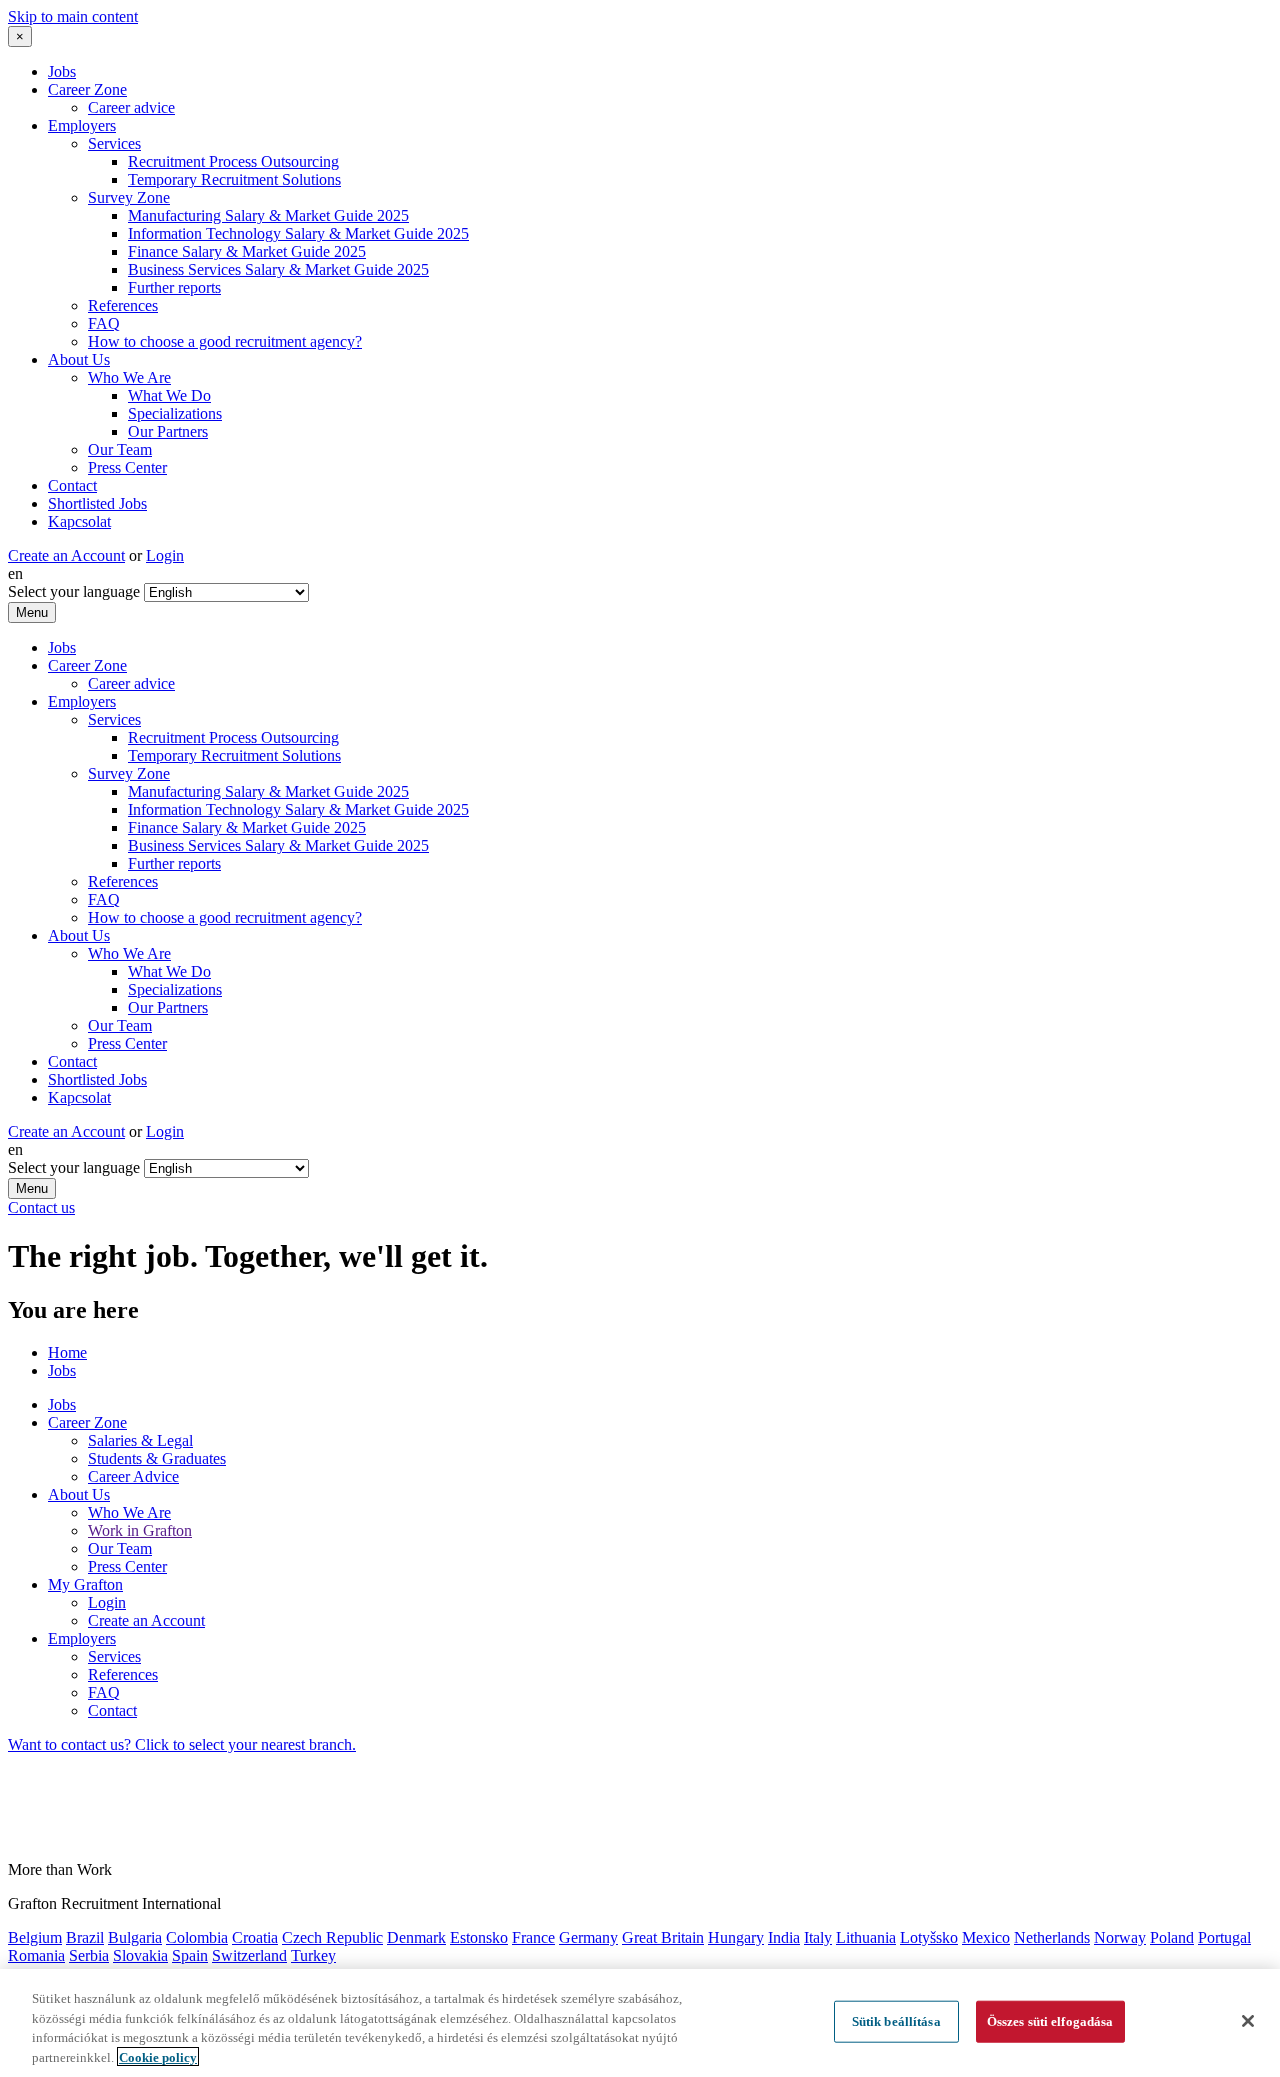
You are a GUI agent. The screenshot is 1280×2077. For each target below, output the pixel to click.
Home (67, 1352)
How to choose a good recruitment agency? (225, 341)
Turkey (313, 1955)
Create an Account (66, 555)
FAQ (104, 323)
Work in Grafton (140, 1530)
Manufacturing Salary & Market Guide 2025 (268, 215)
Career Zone (87, 89)
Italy (818, 1937)
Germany (588, 1937)
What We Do (169, 395)
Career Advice (133, 1476)
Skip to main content (73, 16)
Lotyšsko (929, 1937)
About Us (79, 359)
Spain (190, 1955)
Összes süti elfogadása (1050, 2021)
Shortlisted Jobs (97, 503)
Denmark (416, 1937)
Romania (36, 1955)
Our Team (120, 449)
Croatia (255, 1937)
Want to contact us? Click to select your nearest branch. (182, 1744)
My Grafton (85, 1584)
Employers (82, 125)
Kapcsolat (79, 521)
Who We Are (129, 377)
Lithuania (866, 1937)
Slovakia (140, 1955)
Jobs (62, 71)
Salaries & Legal (140, 1440)
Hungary (736, 1937)
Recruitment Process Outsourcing (233, 161)
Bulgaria (135, 1937)
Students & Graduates (157, 1458)
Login (165, 555)
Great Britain (663, 1937)
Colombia (197, 1937)
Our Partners (168, 431)
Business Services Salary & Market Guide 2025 (278, 269)
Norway (1120, 1937)
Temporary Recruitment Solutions (234, 179)
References (123, 305)
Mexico (986, 1937)
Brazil (85, 1937)
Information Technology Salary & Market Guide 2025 (298, 233)
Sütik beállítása (896, 2021)
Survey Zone (129, 197)
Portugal (1224, 1937)
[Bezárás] (1248, 2021)
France (533, 1937)
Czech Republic (332, 1937)
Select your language (74, 591)
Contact (72, 485)
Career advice (131, 107)
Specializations (175, 413)
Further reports (174, 287)
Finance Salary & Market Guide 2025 (247, 251)
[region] (640, 2023)
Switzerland (249, 1955)
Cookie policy (158, 2056)
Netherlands (1052, 1937)
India (784, 1937)
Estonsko (479, 1937)
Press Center (127, 467)
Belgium (35, 1937)
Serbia (89, 1955)
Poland (1172, 1937)
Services (114, 143)
